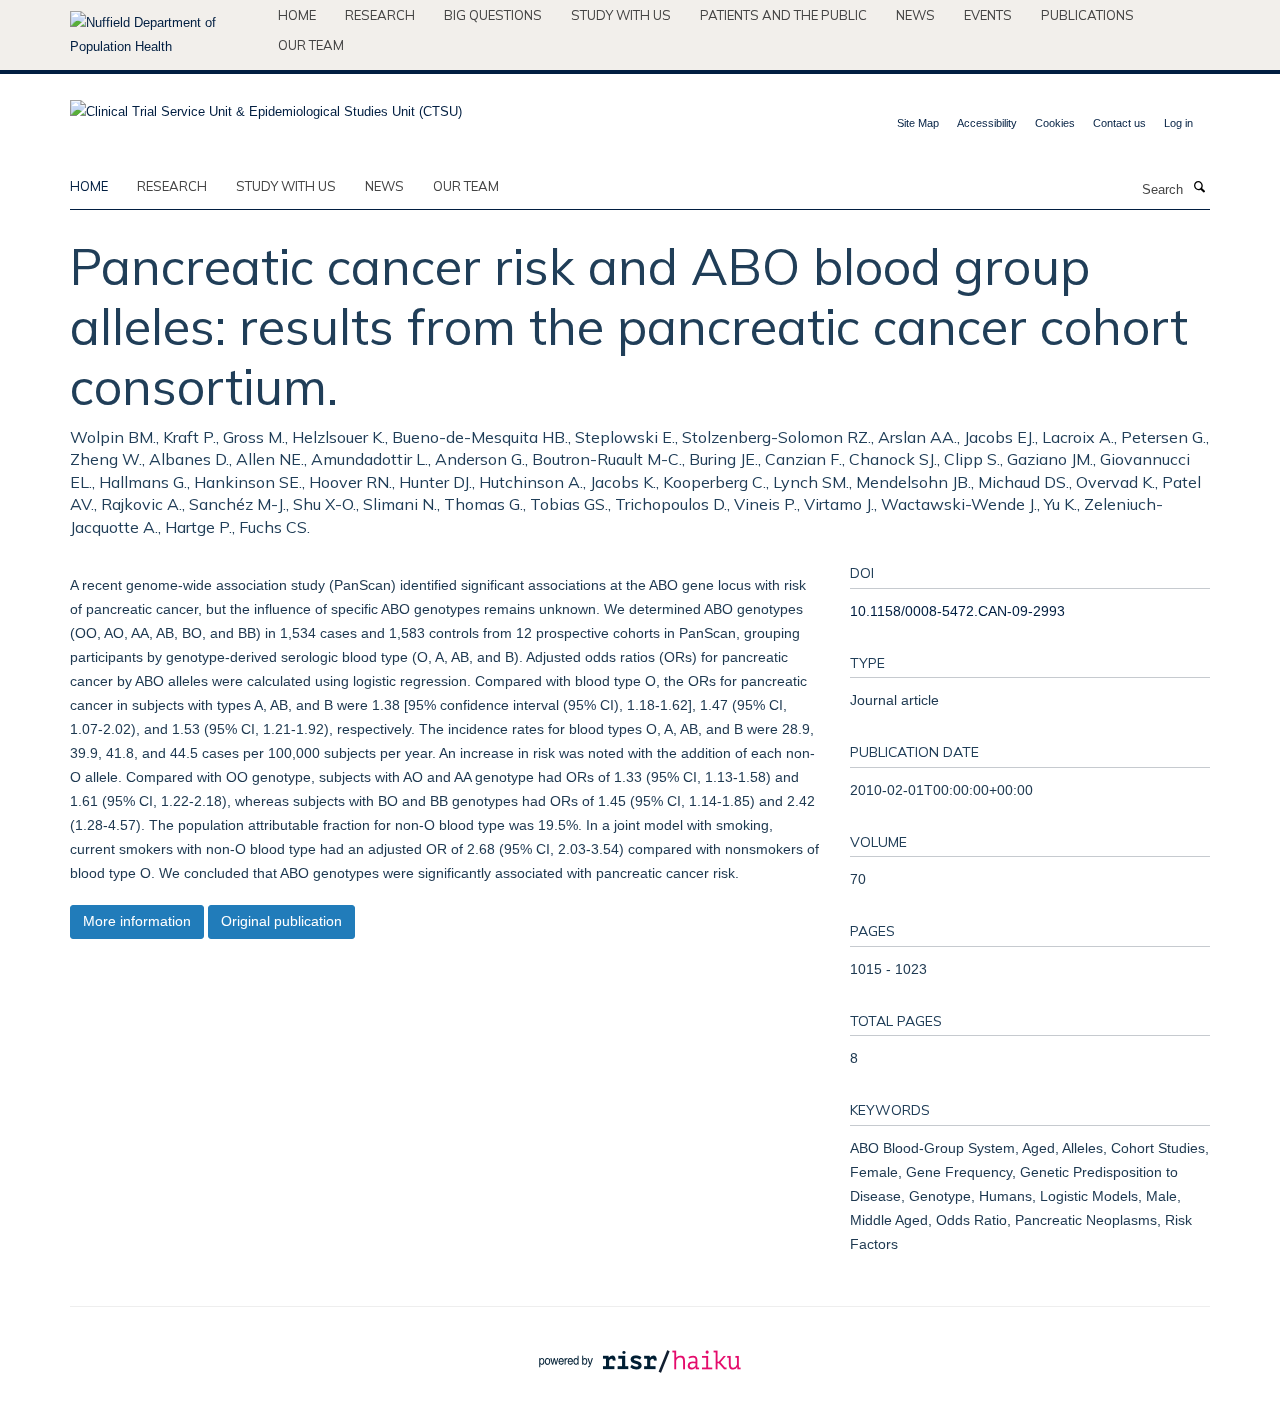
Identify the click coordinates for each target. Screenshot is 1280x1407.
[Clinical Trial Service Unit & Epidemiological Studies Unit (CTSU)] (266, 105)
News (915, 15)
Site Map (918, 123)
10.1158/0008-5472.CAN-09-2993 (957, 611)
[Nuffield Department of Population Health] (166, 35)
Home (297, 15)
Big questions (493, 15)
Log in (1178, 123)
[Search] (1199, 188)
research (172, 186)
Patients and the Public (783, 15)
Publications (1087, 15)
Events (988, 15)
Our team (311, 45)
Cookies (1055, 123)
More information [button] (137, 921)
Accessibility (987, 123)
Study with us (621, 15)
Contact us (1119, 123)
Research (380, 15)
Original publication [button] (281, 921)
